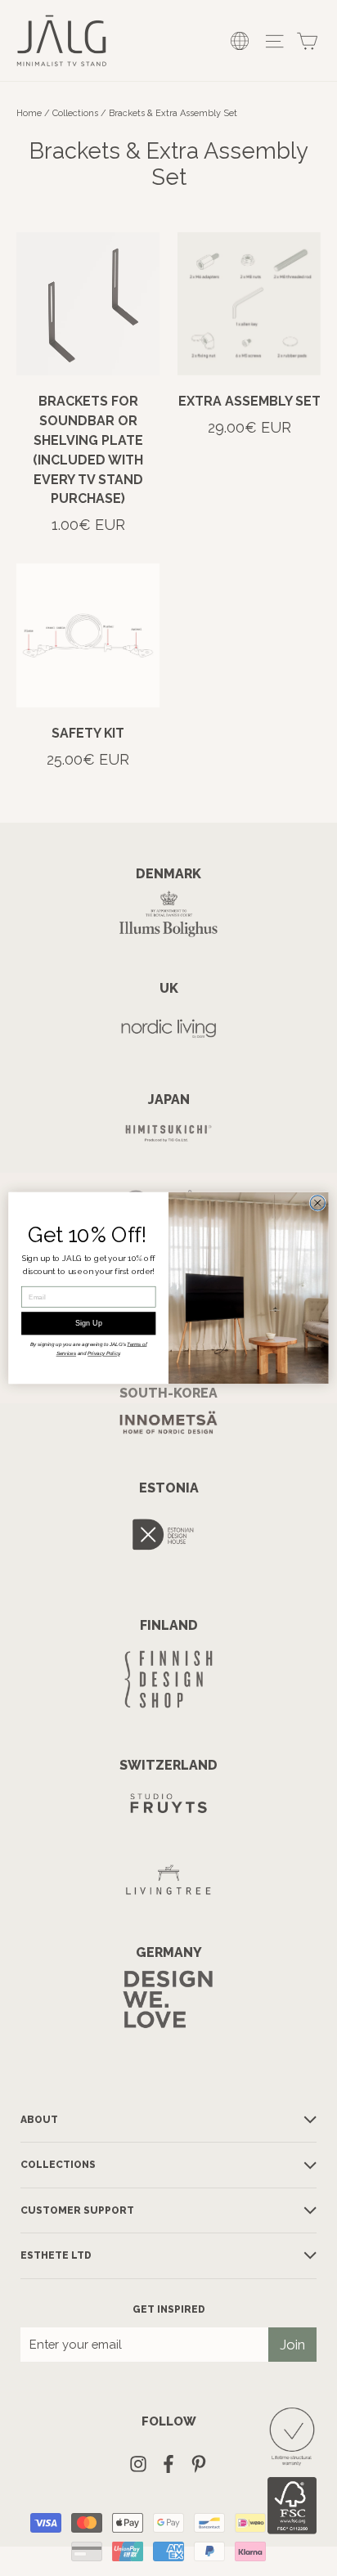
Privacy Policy (103, 1354)
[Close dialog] (317, 1203)
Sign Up (89, 1323)
